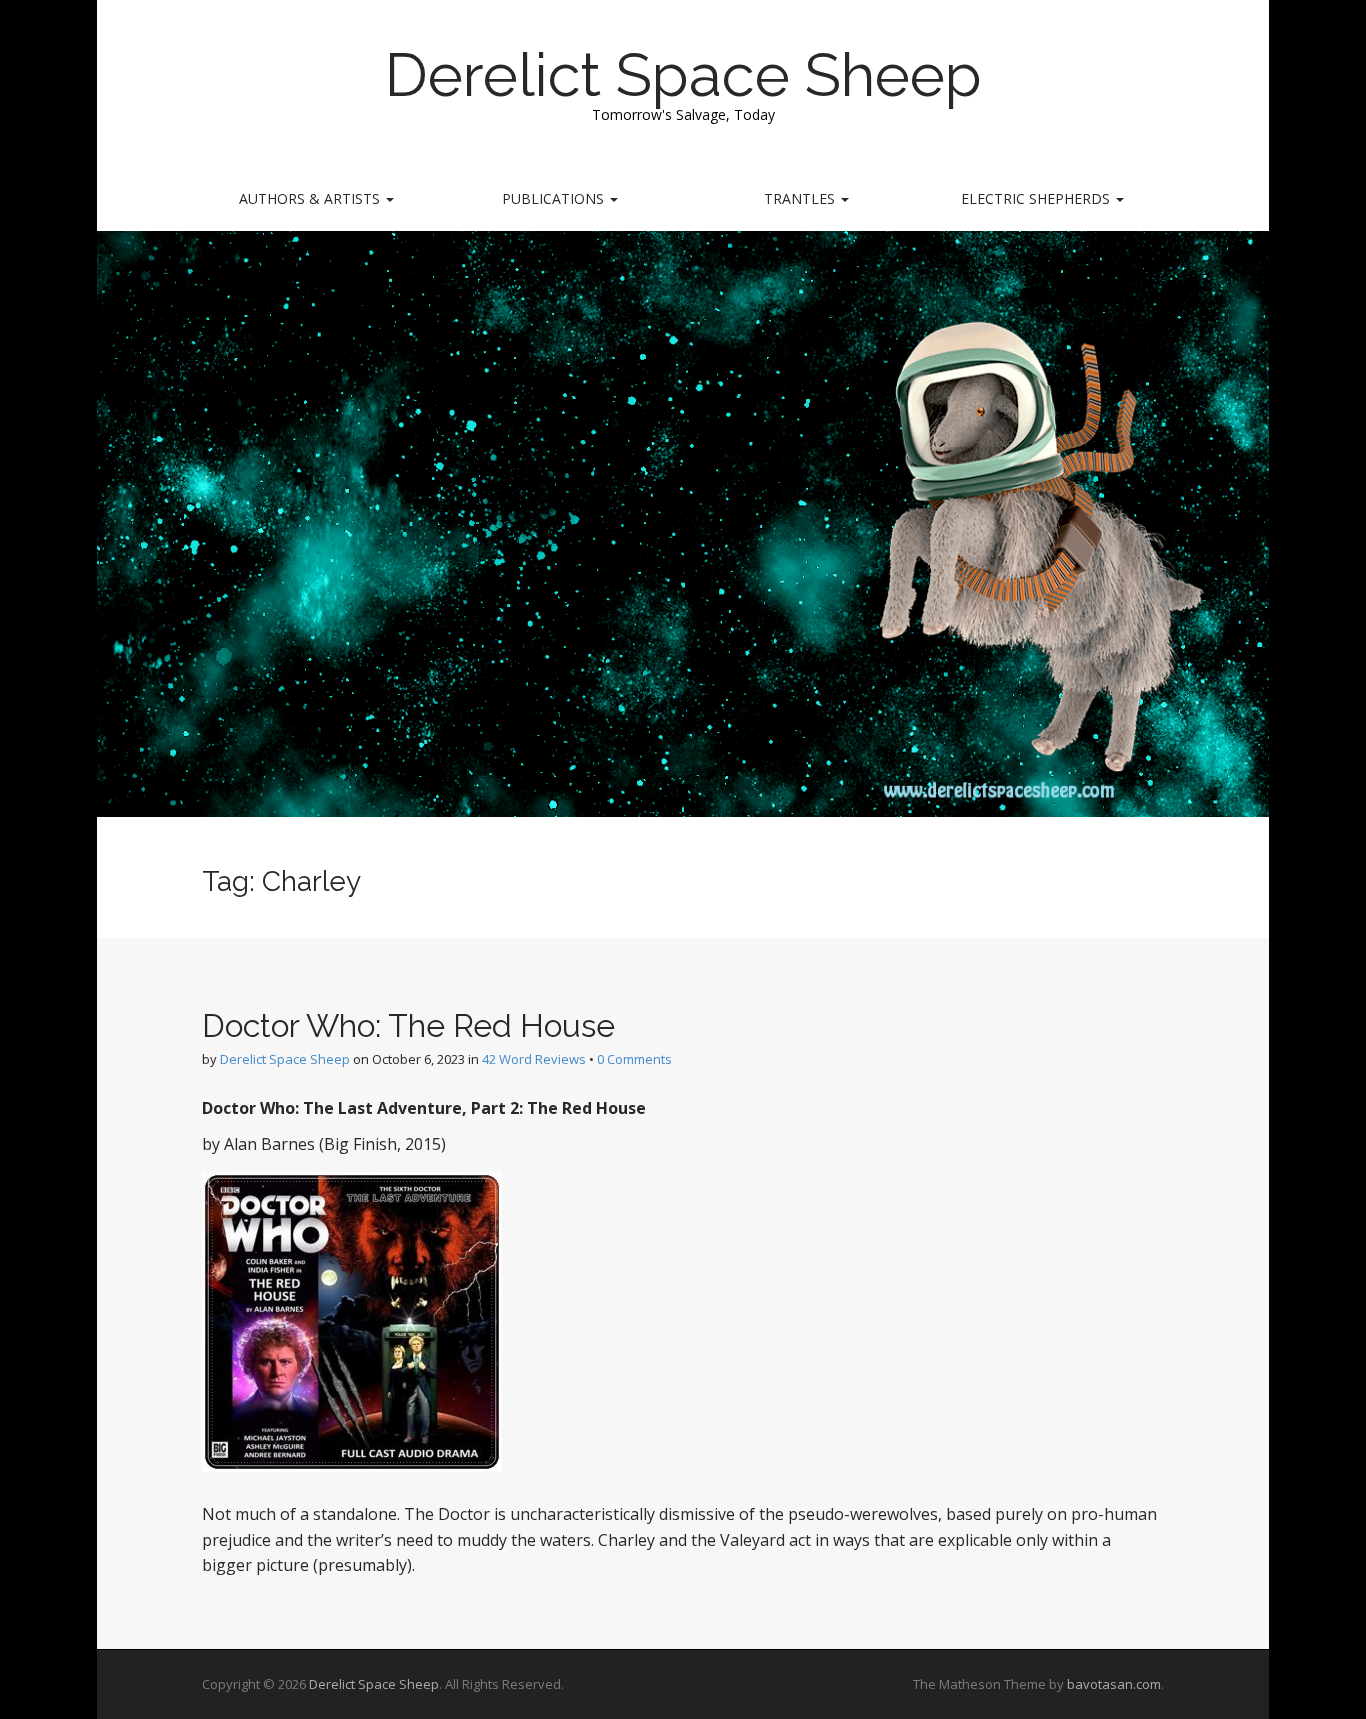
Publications (555, 198)
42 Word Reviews (534, 1059)
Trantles (801, 198)
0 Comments (634, 1059)
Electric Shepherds (1037, 198)
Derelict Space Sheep (683, 75)
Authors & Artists (311, 198)
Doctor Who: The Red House (408, 1025)
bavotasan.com (1114, 1684)
